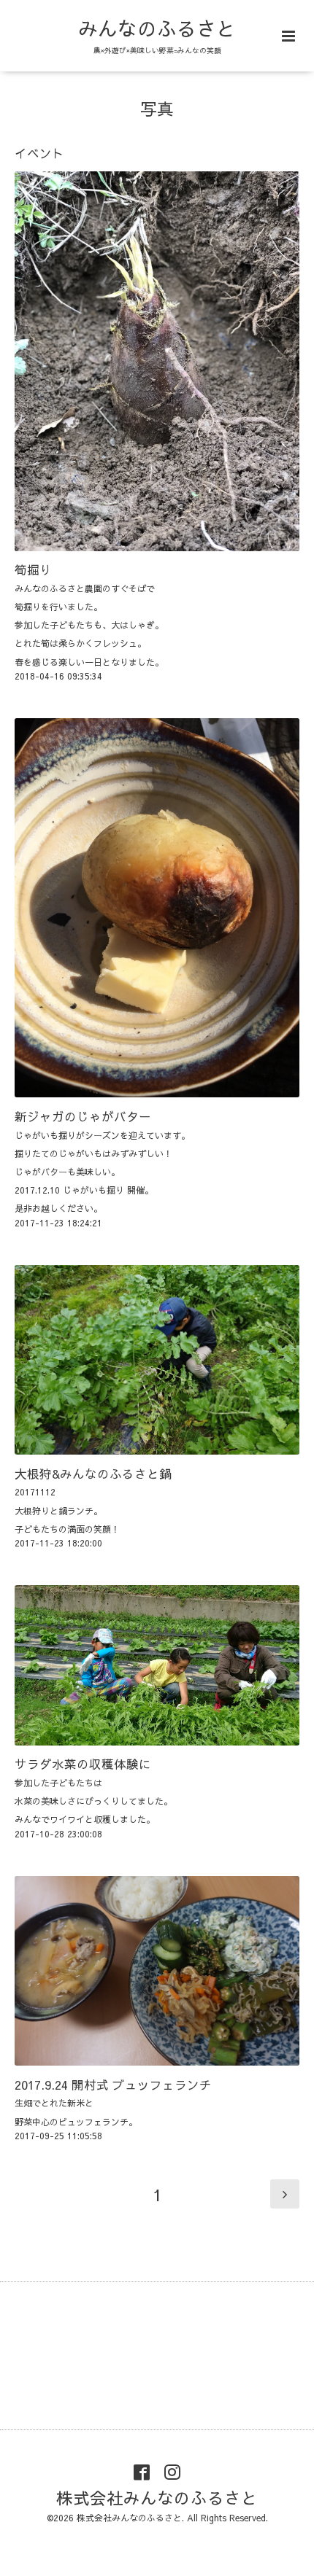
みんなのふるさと (157, 28)
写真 (157, 108)
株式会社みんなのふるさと (157, 2498)
